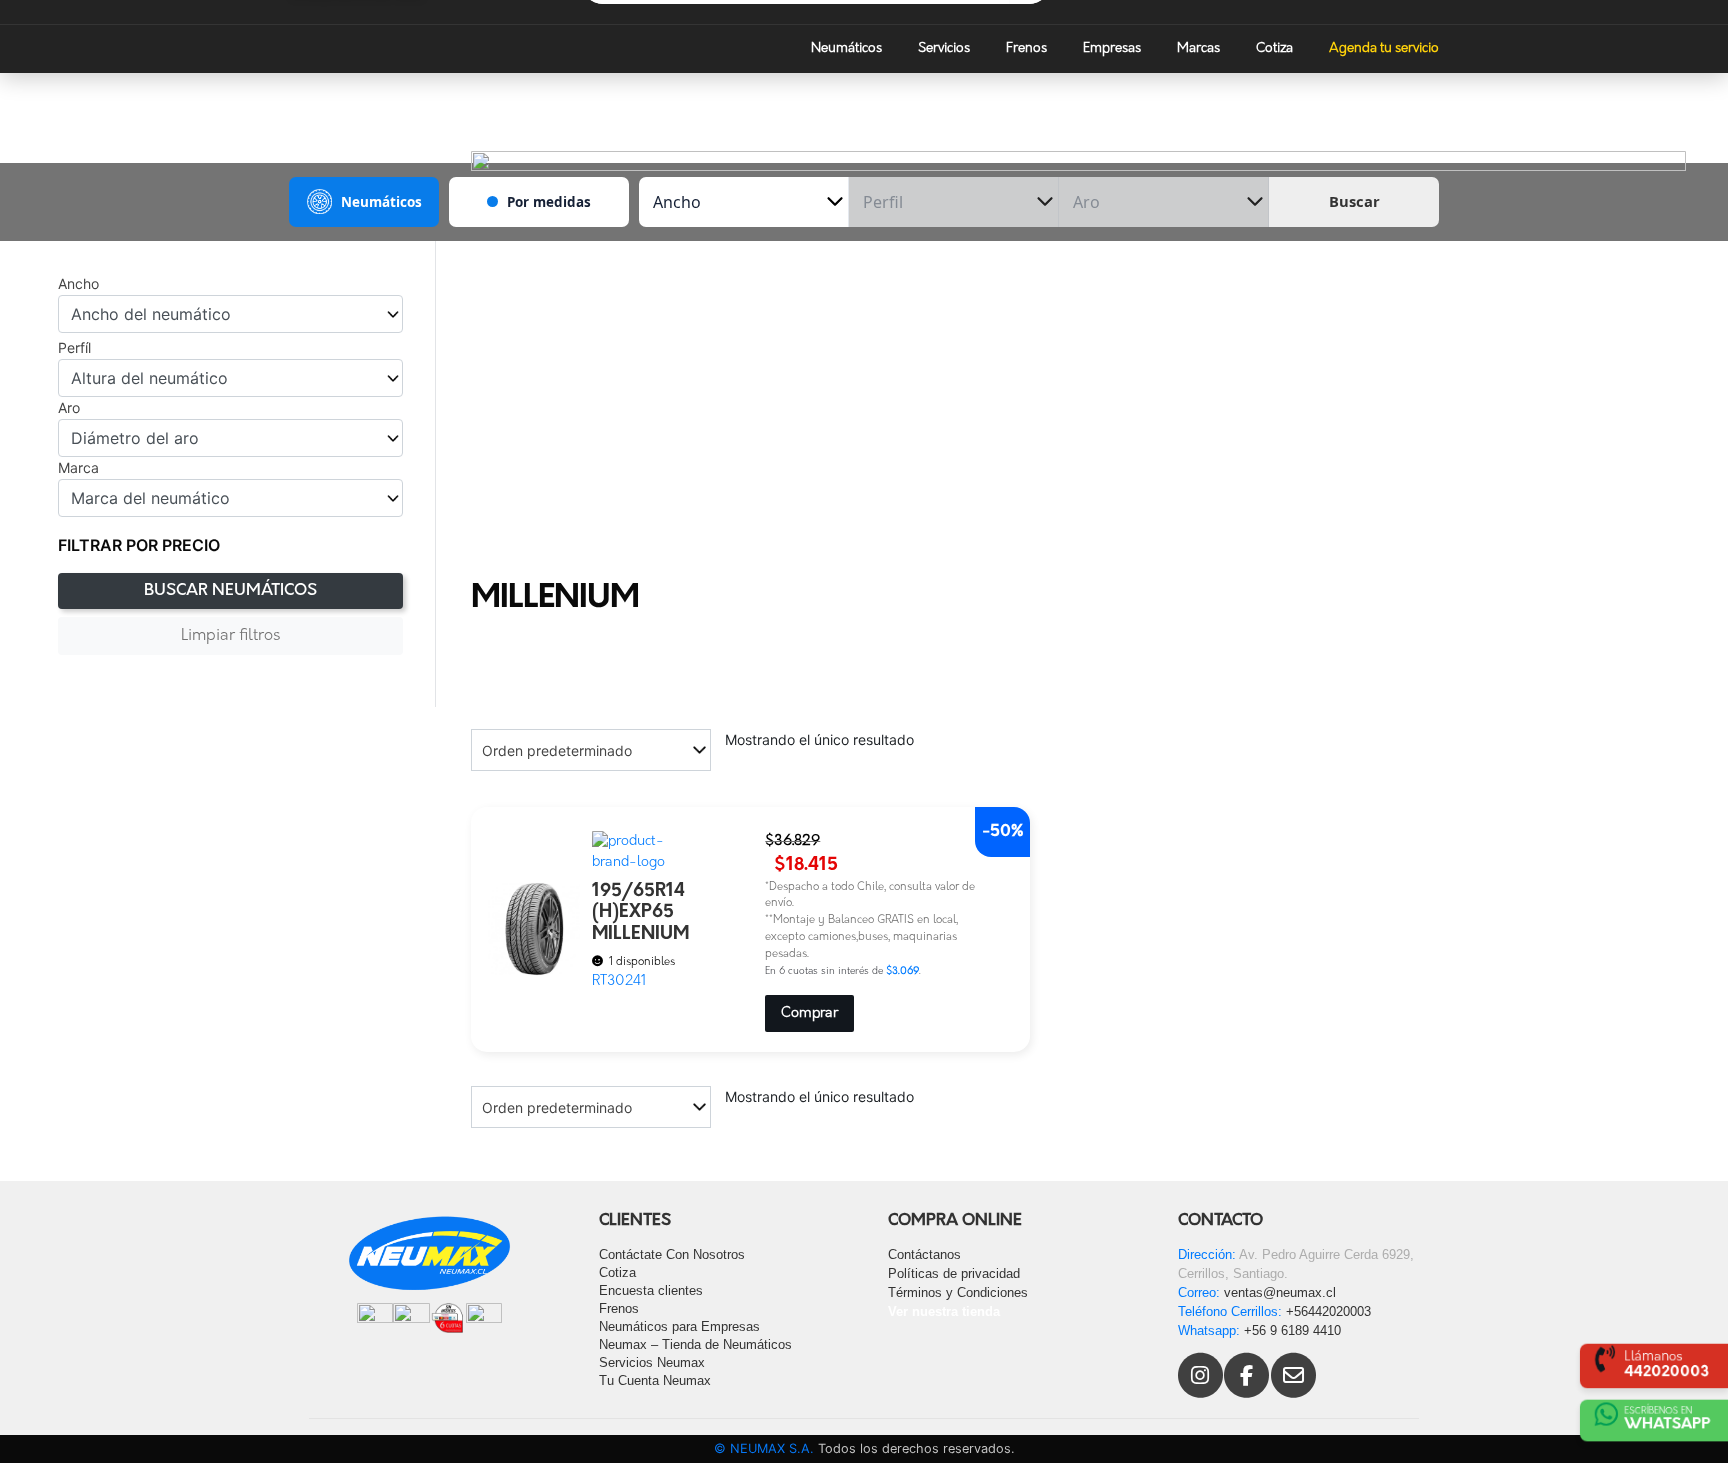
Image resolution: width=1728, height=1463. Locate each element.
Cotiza (1274, 48)
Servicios (944, 48)
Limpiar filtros (230, 636)
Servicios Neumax (652, 1362)
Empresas (1112, 48)
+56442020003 (1328, 1311)
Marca (78, 468)
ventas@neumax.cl (1280, 1292)
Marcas (1198, 48)
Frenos (1026, 48)
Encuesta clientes (651, 1290)
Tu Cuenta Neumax (655, 1380)
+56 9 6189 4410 (1292, 1330)
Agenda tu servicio (1384, 48)
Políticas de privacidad (954, 1273)
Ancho (78, 284)
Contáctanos (924, 1254)
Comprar (809, 1013)
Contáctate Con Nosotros (672, 1254)
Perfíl (74, 348)
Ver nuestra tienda (944, 1311)
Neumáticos (846, 48)
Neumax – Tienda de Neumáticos (695, 1344)
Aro (69, 408)
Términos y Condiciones (958, 1292)
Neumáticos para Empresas (679, 1326)
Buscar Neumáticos (230, 591)
